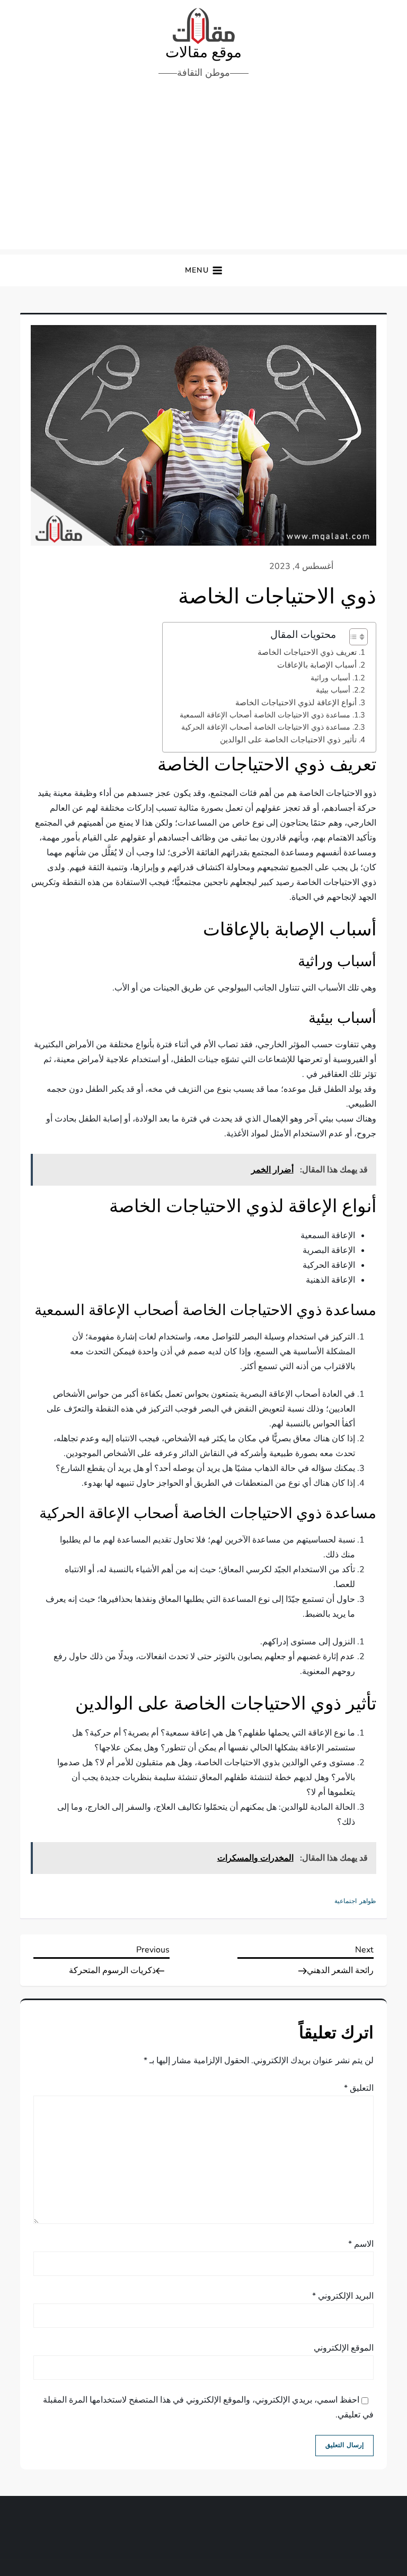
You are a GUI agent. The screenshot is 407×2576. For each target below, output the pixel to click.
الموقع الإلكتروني (344, 2348)
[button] (204, 271)
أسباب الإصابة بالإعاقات (317, 665)
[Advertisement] (203, 170)
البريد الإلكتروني (343, 2296)
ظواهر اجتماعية (355, 1901)
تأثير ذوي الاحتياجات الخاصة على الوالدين (288, 740)
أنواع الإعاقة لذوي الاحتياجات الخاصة (296, 703)
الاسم (361, 2244)
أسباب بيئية (333, 690)
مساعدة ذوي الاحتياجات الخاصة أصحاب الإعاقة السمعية (265, 715)
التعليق (359, 2088)
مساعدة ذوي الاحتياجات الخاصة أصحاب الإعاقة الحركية (266, 727)
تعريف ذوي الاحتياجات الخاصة (307, 652)
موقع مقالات (203, 52)
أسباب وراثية (330, 678)
